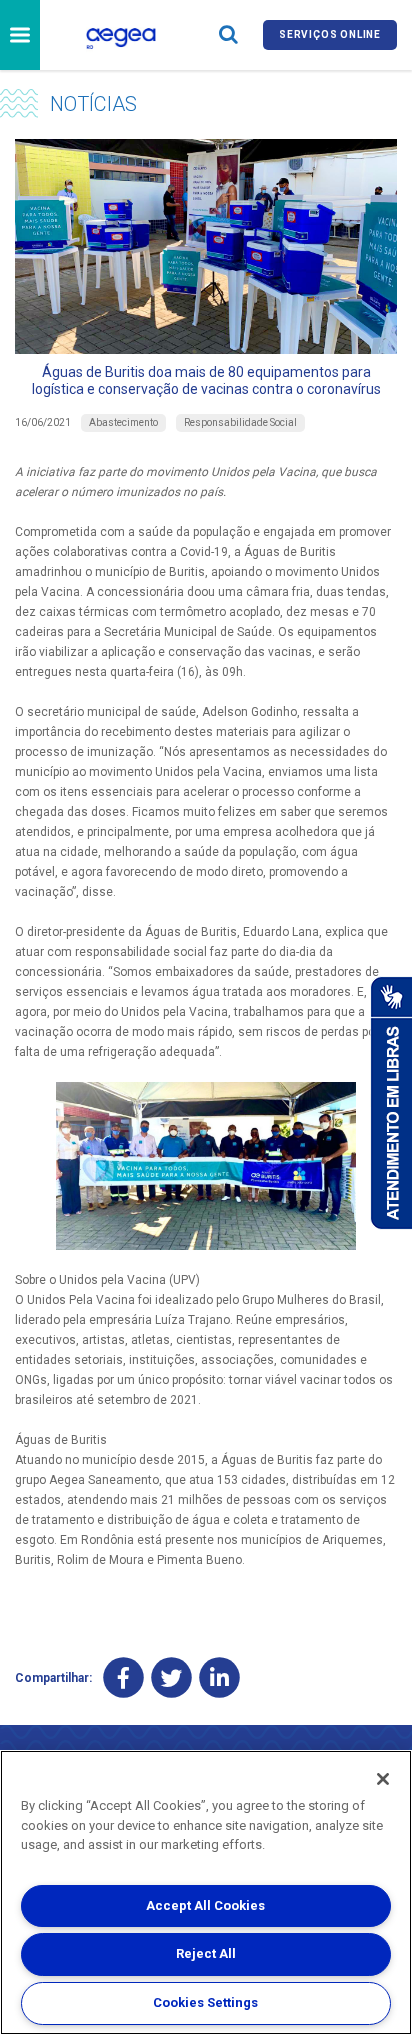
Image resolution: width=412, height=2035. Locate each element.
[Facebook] (123, 1677)
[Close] (383, 1779)
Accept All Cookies (205, 1905)
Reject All (206, 1953)
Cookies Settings (205, 2002)
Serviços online (330, 34)
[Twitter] (171, 1677)
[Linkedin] (219, 1677)
